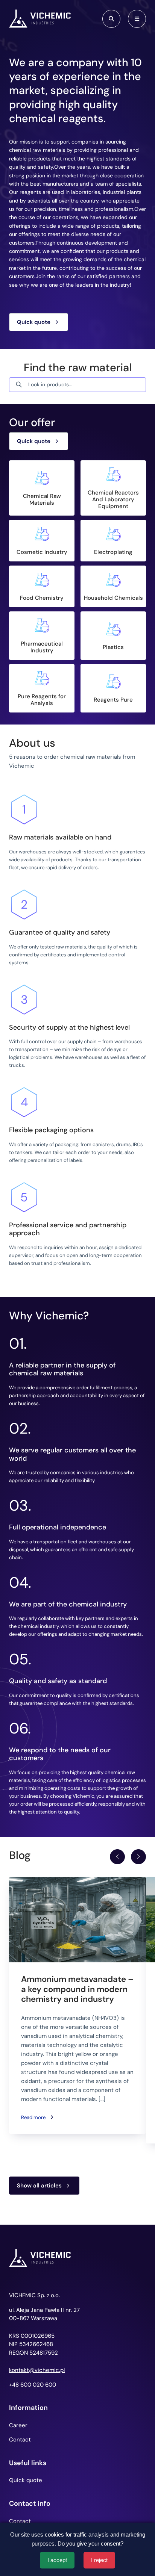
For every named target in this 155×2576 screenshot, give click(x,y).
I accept (57, 2560)
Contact (20, 2440)
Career (18, 2425)
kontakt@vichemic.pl (37, 2370)
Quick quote (34, 322)
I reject (99, 2560)
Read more (33, 2117)
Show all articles (39, 2186)
